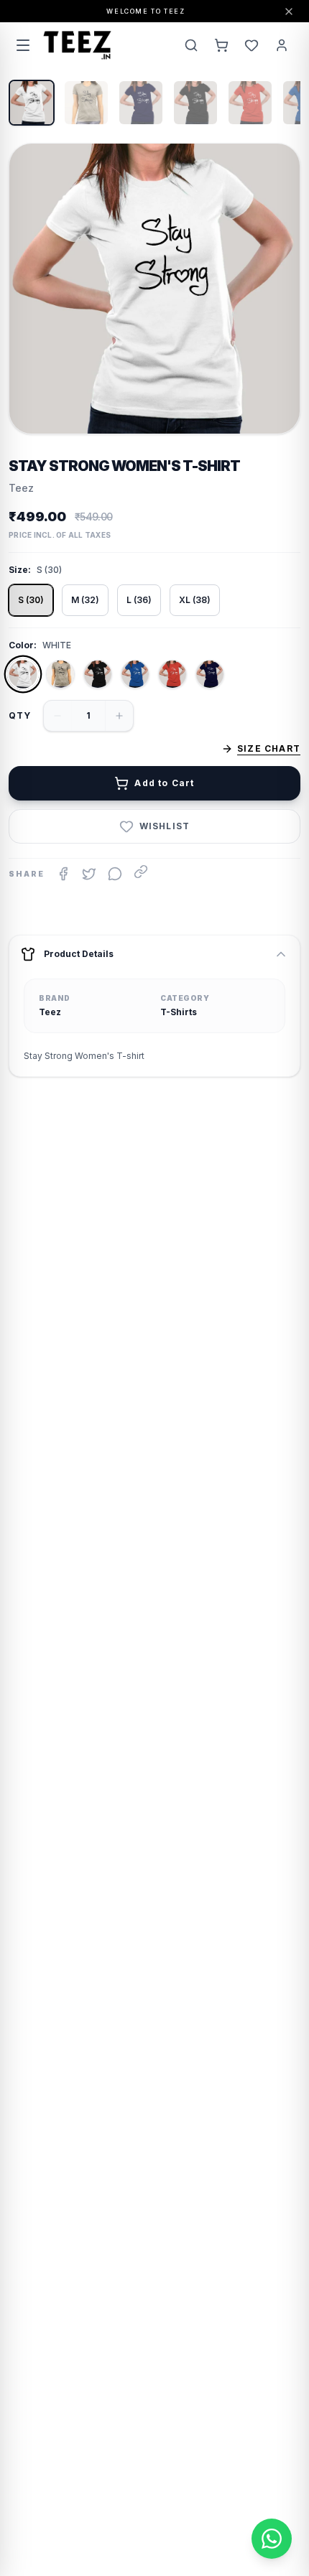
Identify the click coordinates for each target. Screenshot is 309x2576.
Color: (23, 645)
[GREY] (60, 674)
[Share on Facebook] (63, 874)
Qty (20, 715)
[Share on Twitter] (89, 874)
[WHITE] (23, 674)
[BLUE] (135, 674)
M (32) (85, 600)
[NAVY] (210, 674)
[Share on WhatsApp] (115, 874)
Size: (20, 570)
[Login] (282, 45)
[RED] (172, 674)
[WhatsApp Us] (272, 2539)
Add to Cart (164, 783)
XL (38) (195, 600)
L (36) (139, 600)
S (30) (31, 600)
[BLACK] (98, 674)
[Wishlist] (252, 45)
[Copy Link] (141, 872)
